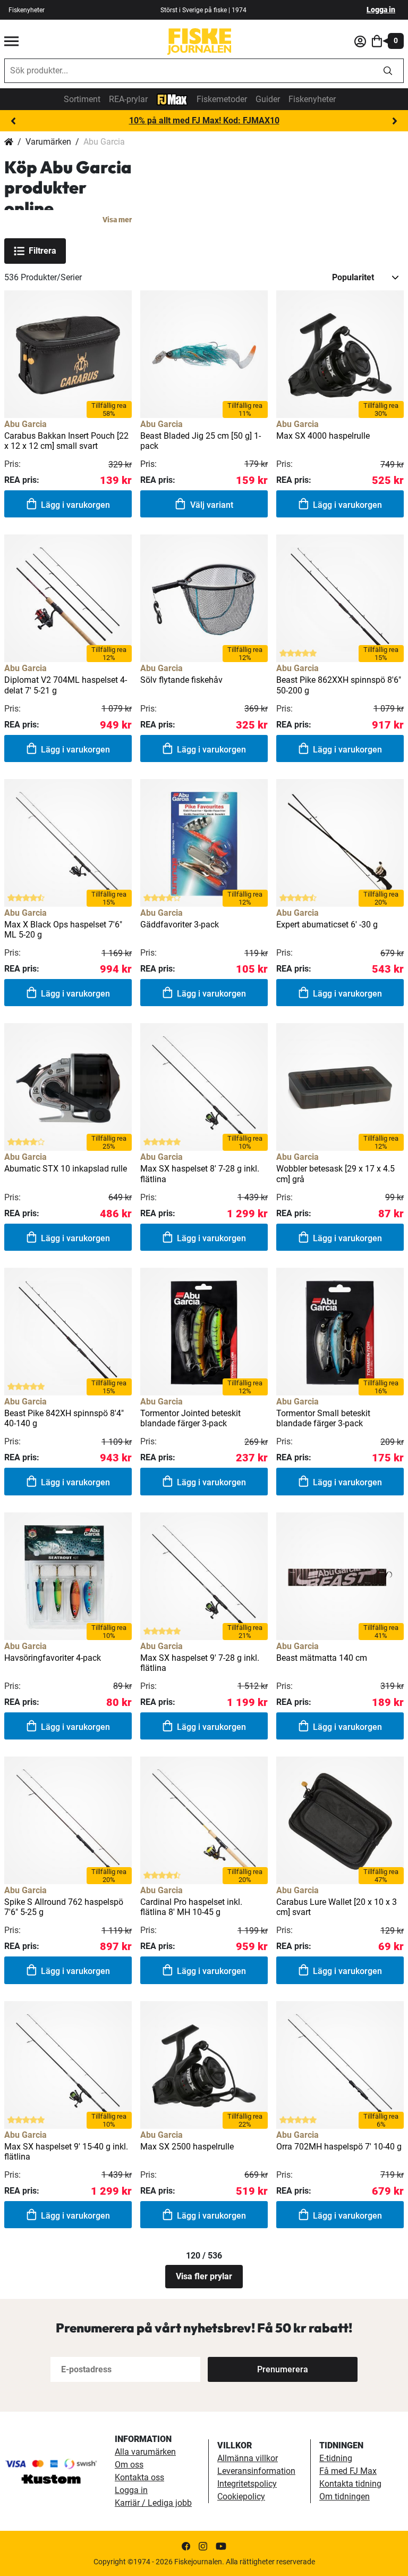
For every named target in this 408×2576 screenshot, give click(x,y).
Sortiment (82, 99)
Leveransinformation (256, 2471)
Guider (268, 99)
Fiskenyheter (27, 10)
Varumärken (48, 142)
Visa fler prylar (204, 2276)
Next (395, 121)
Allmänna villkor (248, 2458)
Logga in (381, 10)
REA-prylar (128, 99)
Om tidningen (345, 2496)
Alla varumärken (145, 2452)
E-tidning (336, 2458)
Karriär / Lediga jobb (153, 2503)
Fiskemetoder (222, 99)
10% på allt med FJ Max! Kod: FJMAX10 (204, 120)
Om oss (129, 2465)
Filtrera (42, 251)
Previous (13, 121)
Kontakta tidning (350, 2484)
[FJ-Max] (172, 99)
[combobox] (189, 71)
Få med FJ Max (348, 2471)
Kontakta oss (139, 2477)
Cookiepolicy (241, 2496)
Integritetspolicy (247, 2484)
